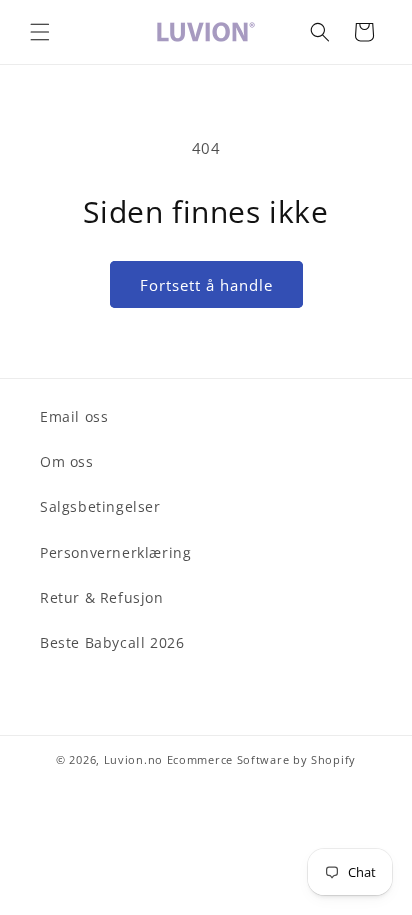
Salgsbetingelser (100, 506)
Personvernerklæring (115, 552)
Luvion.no (133, 759)
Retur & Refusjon (102, 597)
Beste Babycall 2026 (112, 642)
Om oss (67, 461)
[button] (40, 32)
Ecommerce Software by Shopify (261, 759)
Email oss (74, 416)
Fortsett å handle (206, 285)
